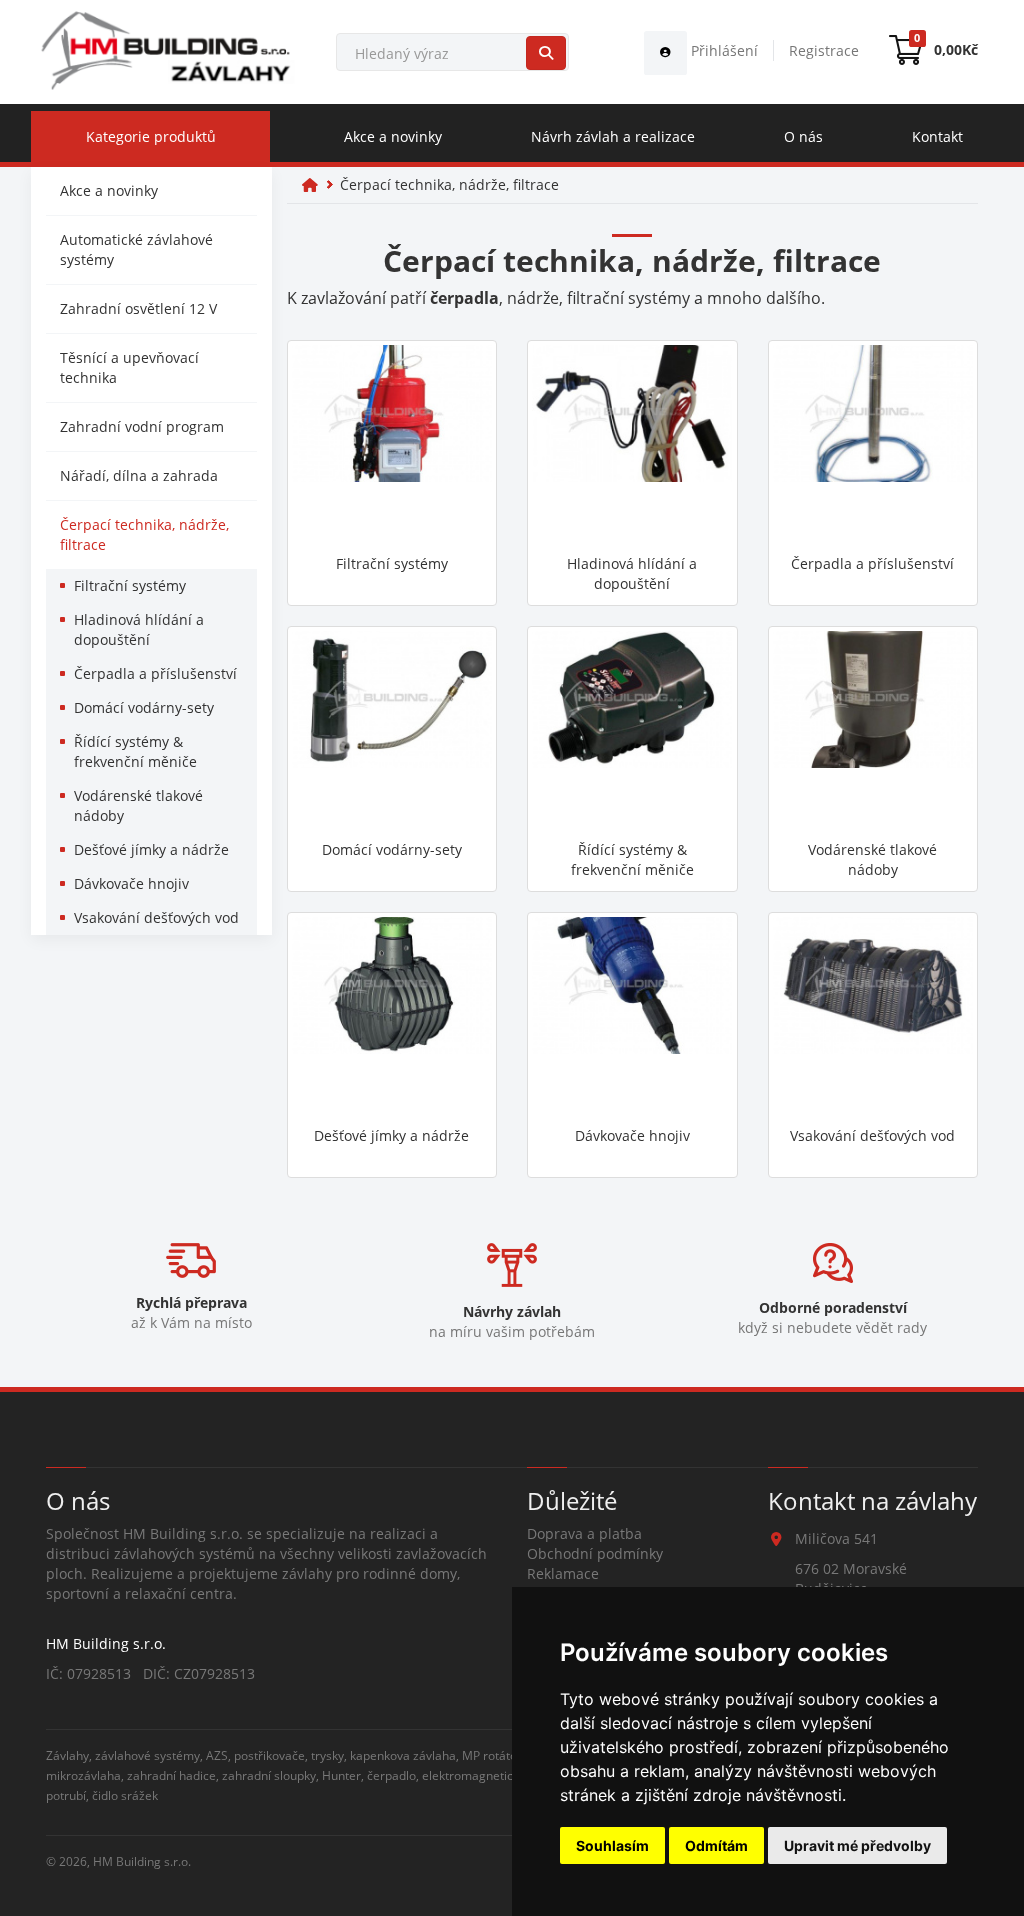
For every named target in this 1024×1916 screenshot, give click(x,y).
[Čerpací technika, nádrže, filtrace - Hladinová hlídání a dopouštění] (632, 445)
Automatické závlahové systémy (136, 249)
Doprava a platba (584, 1533)
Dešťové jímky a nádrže (151, 849)
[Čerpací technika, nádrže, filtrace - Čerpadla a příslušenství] (873, 445)
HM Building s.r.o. (142, 1861)
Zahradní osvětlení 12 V (138, 308)
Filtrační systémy (130, 585)
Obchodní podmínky (595, 1553)
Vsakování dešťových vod (156, 917)
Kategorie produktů (151, 136)
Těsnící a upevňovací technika (129, 367)
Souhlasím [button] (612, 1845)
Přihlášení (722, 50)
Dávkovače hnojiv (131, 883)
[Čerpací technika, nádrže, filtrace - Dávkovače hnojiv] (632, 1017)
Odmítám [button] (716, 1845)
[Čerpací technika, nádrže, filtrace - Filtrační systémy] (392, 445)
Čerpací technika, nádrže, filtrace (144, 534)
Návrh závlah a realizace (613, 136)
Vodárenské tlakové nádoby (138, 805)
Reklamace (563, 1573)
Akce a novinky (393, 136)
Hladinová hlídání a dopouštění (139, 629)
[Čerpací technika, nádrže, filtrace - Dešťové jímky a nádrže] (392, 1017)
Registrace (824, 50)
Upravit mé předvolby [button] (857, 1845)
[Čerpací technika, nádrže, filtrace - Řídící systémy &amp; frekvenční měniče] (632, 731)
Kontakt (937, 136)
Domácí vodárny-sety (144, 707)
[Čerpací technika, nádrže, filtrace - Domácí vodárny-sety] (392, 731)
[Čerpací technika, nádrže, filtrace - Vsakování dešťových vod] (873, 1017)
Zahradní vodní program (142, 426)
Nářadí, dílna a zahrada (139, 475)
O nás (803, 136)
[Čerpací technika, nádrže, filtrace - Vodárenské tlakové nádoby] (873, 731)
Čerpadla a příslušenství (155, 673)
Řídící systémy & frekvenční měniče (135, 751)
